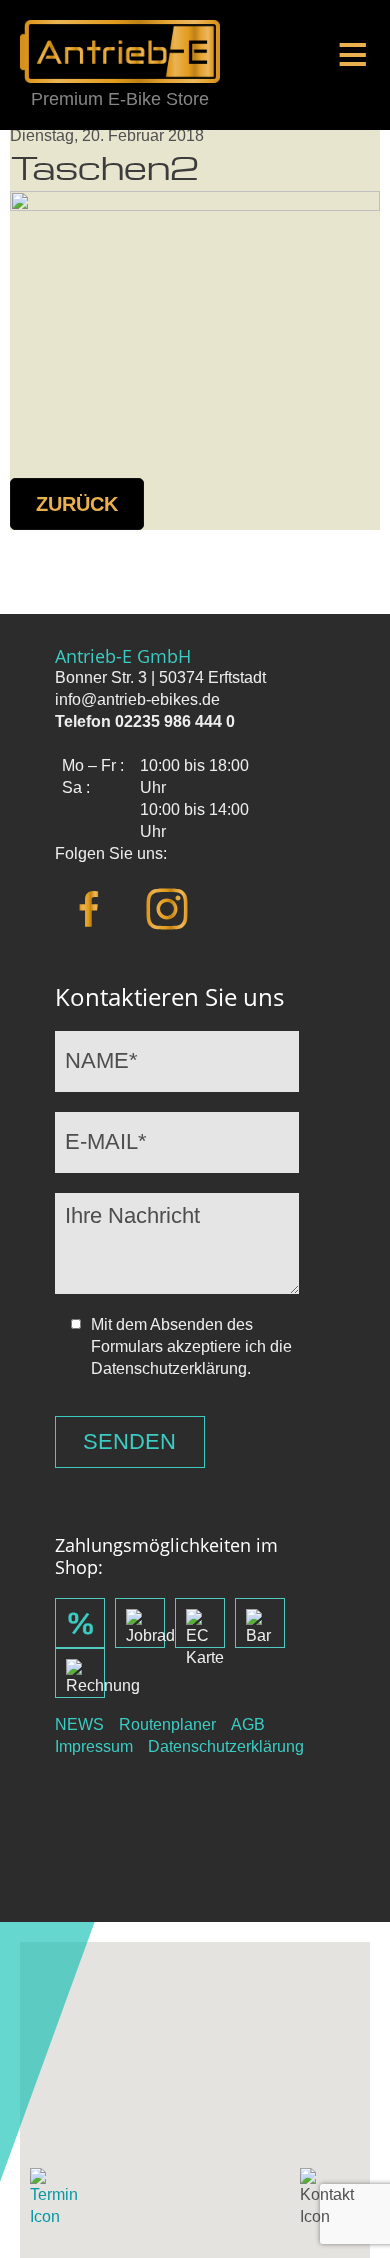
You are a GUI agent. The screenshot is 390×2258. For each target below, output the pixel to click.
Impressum (94, 1746)
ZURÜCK (77, 504)
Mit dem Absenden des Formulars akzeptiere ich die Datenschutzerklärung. (191, 1346)
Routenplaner (167, 1724)
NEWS (79, 1724)
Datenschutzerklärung (226, 1746)
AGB (248, 1724)
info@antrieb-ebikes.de (137, 699)
